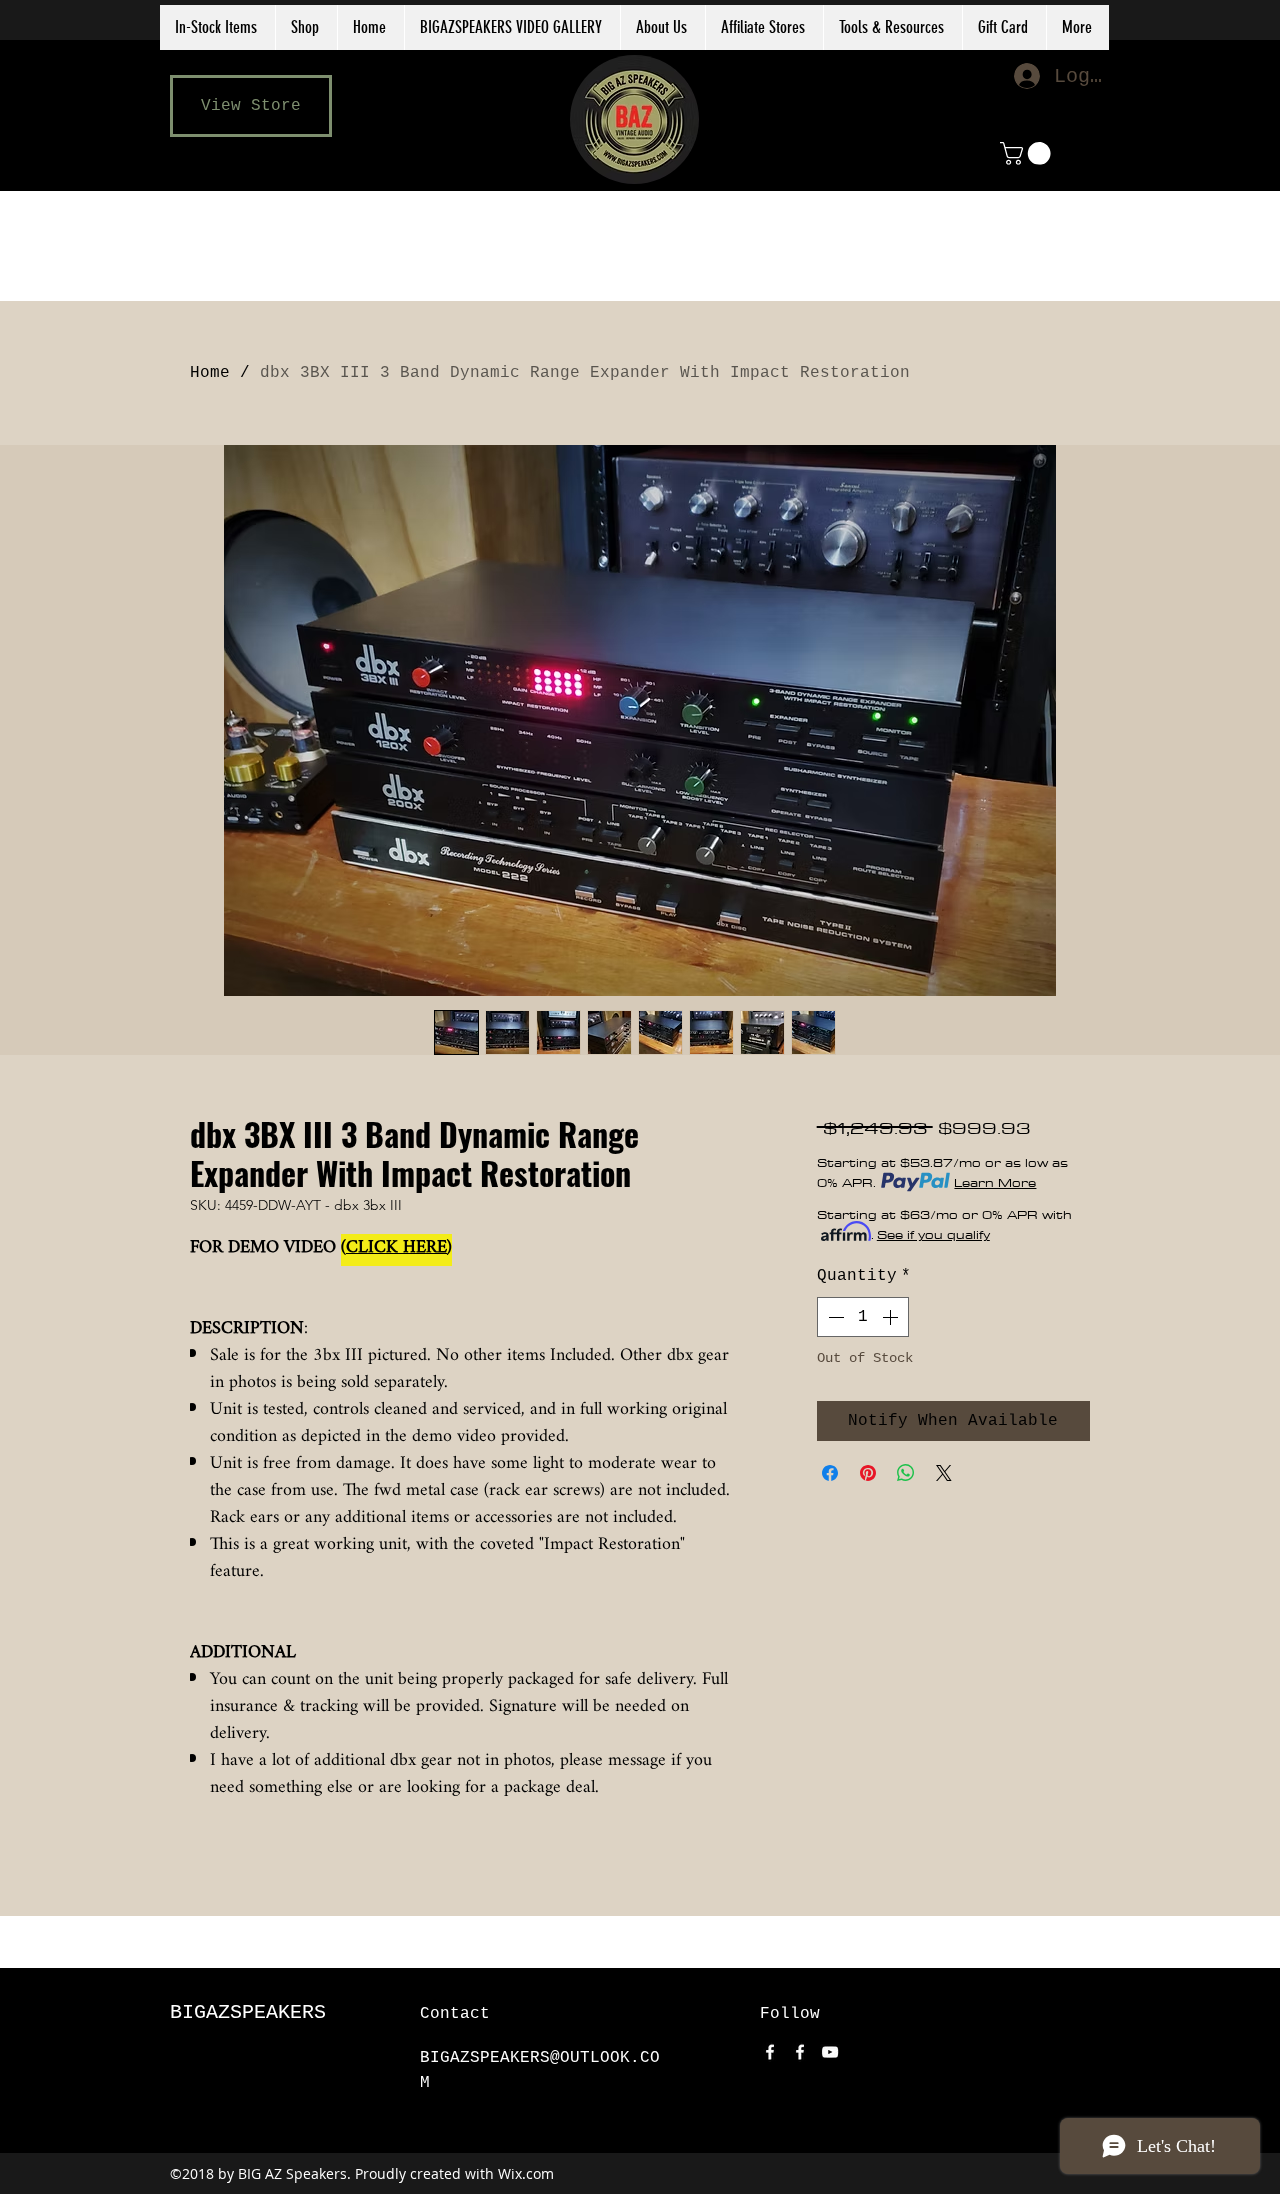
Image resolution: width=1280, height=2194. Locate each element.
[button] (764, 27)
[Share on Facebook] (830, 1473)
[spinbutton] (863, 1317)
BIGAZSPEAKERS (248, 2012)
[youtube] (830, 2052)
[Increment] (892, 1317)
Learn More (995, 1182)
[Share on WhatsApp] (906, 1473)
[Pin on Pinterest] (868, 1473)
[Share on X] (944, 1473)
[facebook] (770, 2052)
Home (210, 373)
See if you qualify (933, 1234)
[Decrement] (834, 1317)
